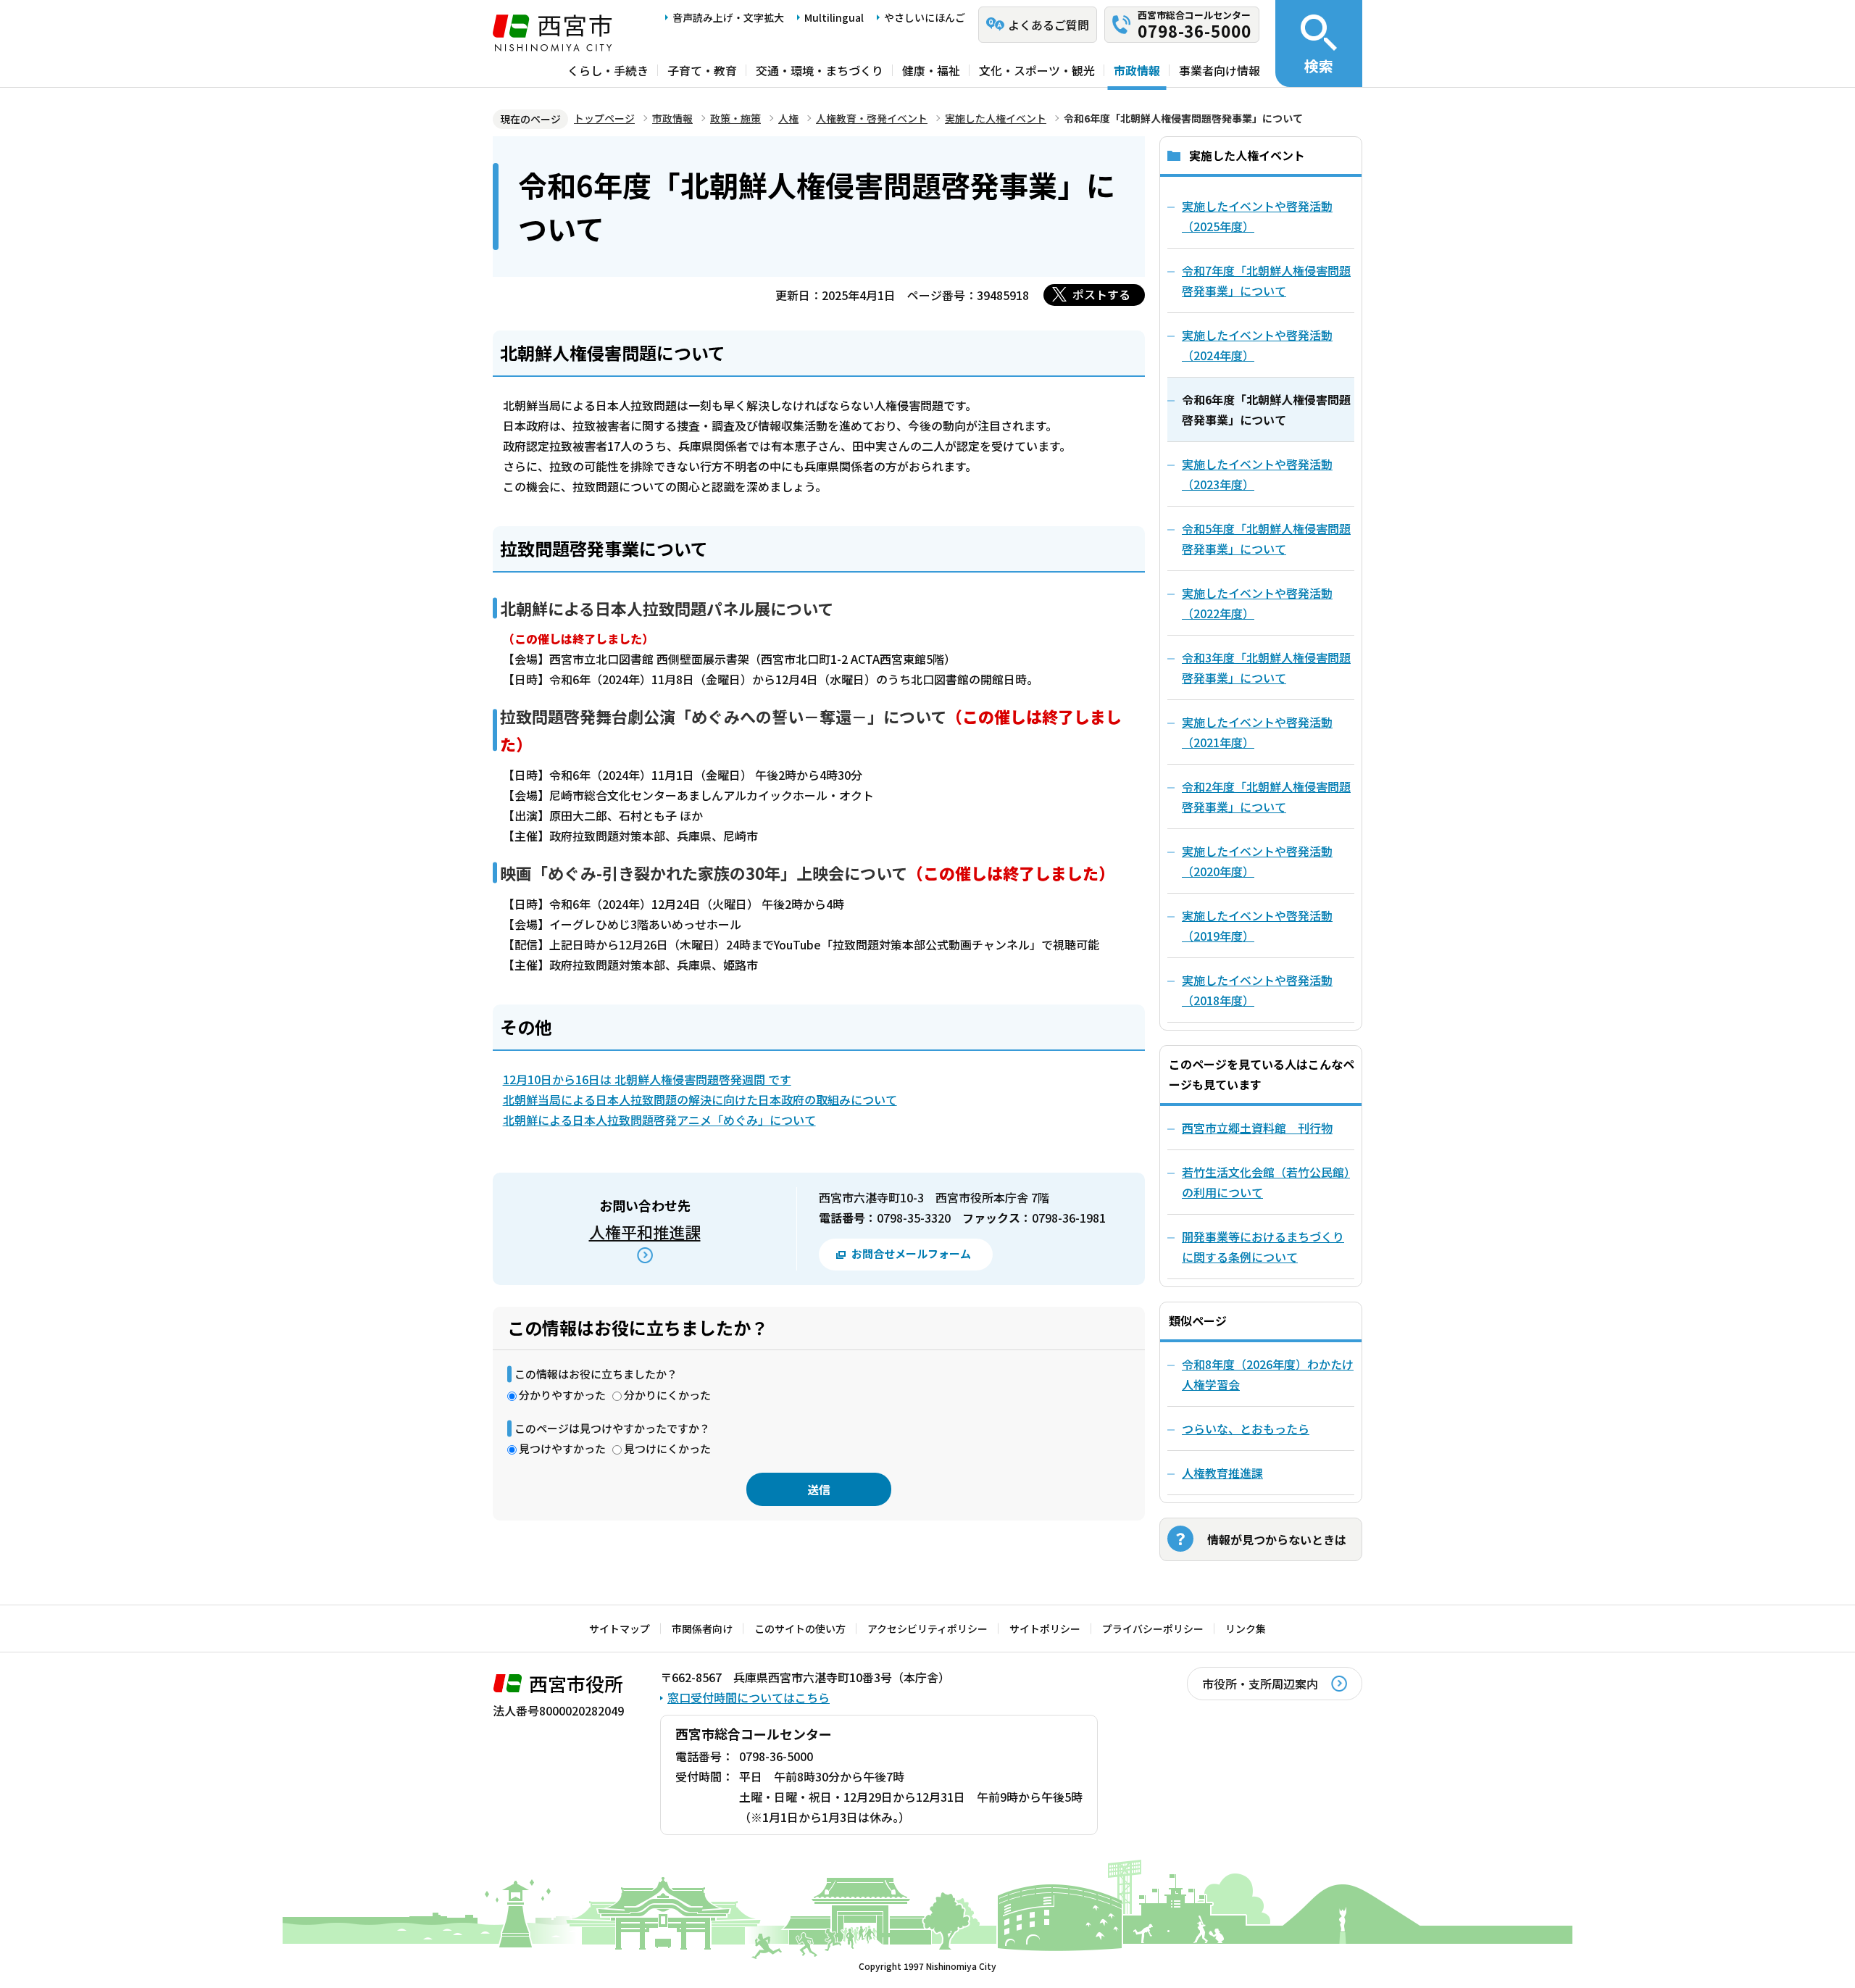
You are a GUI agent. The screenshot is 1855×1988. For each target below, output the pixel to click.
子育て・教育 (702, 70)
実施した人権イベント (996, 118)
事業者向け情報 (1220, 70)
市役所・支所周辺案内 (1260, 1684)
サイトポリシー (1045, 1629)
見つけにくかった (667, 1448)
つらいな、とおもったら (1246, 1428)
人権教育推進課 (1222, 1473)
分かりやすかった (562, 1395)
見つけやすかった (562, 1448)
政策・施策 (735, 118)
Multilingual (834, 17)
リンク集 (1246, 1629)
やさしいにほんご (925, 17)
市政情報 (1137, 70)
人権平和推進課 (645, 1231)
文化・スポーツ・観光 (1037, 70)
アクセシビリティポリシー (927, 1629)
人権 (788, 118)
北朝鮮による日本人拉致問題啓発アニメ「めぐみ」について (659, 1120)
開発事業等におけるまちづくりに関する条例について (1263, 1247)
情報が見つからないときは (1277, 1539)
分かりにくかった (667, 1395)
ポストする (1101, 294)
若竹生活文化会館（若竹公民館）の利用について (1266, 1182)
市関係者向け (702, 1629)
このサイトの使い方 (800, 1629)
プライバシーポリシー (1153, 1629)
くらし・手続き (608, 70)
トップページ (604, 118)
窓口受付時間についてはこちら (749, 1697)
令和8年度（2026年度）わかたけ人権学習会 (1268, 1374)
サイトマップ (620, 1629)
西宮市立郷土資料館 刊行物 (1257, 1128)
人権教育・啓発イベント (872, 118)
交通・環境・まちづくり (820, 70)
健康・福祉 (931, 70)
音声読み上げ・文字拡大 (728, 17)
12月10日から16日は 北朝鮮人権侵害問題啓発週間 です (647, 1079)
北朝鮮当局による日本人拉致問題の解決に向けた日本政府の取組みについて (700, 1099)
